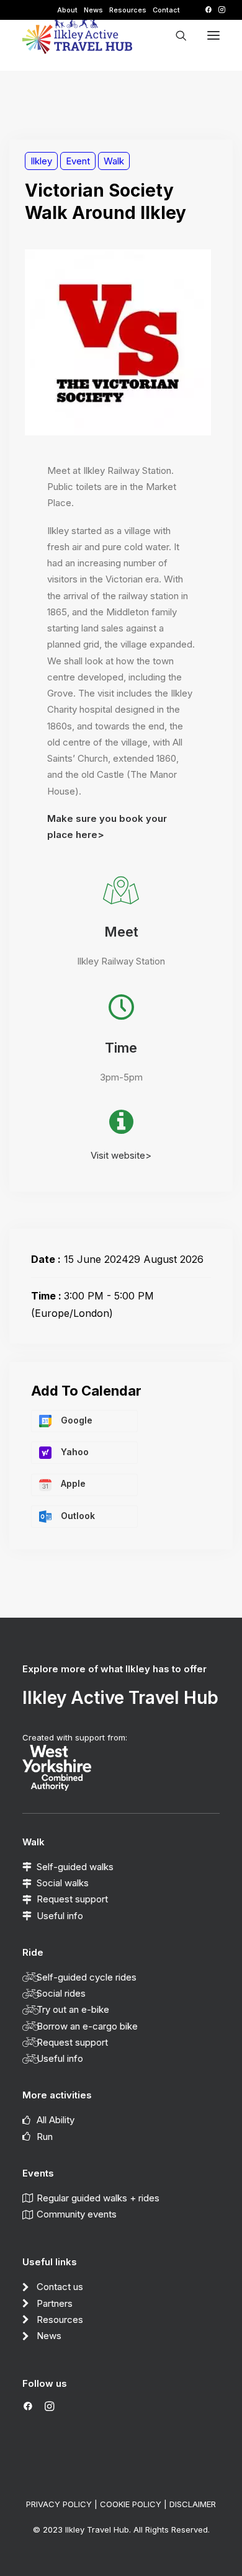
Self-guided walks (75, 1867)
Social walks (63, 1883)
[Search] (176, 35)
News (93, 10)
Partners (55, 2303)
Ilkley (41, 161)
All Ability (56, 2120)
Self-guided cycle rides (87, 1977)
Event (78, 161)
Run (45, 2137)
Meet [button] (121, 932)
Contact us (60, 2287)
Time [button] (121, 1048)
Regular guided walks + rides (98, 2198)
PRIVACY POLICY (59, 2504)
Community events (77, 2214)
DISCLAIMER (193, 2504)
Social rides (61, 1993)
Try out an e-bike (73, 2009)
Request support (72, 1899)
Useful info (60, 1916)
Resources (128, 10)
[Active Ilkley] (77, 35)
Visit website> (121, 1155)
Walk (114, 161)
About (67, 10)
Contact (166, 10)
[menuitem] (67, 10)
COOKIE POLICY (131, 2504)
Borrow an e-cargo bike (87, 2026)
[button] (208, 10)
